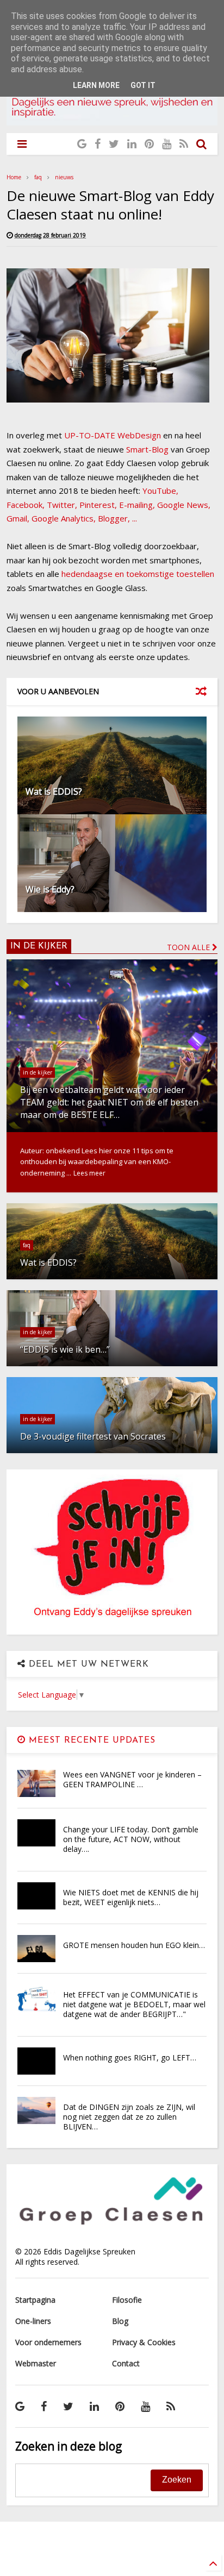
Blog (120, 2321)
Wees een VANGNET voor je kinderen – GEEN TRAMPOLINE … (132, 1779)
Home (14, 177)
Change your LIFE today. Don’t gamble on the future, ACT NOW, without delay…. (131, 1839)
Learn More (96, 85)
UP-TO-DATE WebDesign (113, 435)
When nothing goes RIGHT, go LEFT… (130, 2057)
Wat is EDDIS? (54, 791)
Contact (126, 2363)
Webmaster (36, 2363)
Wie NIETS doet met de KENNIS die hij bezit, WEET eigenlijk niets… (131, 1897)
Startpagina (35, 2300)
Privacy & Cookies (144, 2342)
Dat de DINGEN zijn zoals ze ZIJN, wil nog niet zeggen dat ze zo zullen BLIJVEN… (129, 2117)
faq (38, 177)
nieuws (64, 177)
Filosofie (127, 2300)
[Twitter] (114, 144)
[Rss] (184, 144)
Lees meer (89, 1173)
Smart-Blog (147, 449)
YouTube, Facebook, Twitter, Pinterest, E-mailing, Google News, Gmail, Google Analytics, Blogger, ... (108, 504)
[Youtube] (167, 144)
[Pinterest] (149, 144)
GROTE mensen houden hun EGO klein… (134, 1945)
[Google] (82, 144)
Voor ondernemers (48, 2342)
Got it (143, 85)
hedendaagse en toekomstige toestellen (138, 574)
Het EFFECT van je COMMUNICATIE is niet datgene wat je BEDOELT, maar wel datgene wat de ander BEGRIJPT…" (134, 2004)
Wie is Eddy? (50, 889)
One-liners (33, 2321)
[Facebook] (98, 144)
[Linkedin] (132, 144)
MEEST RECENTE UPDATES (91, 1741)
